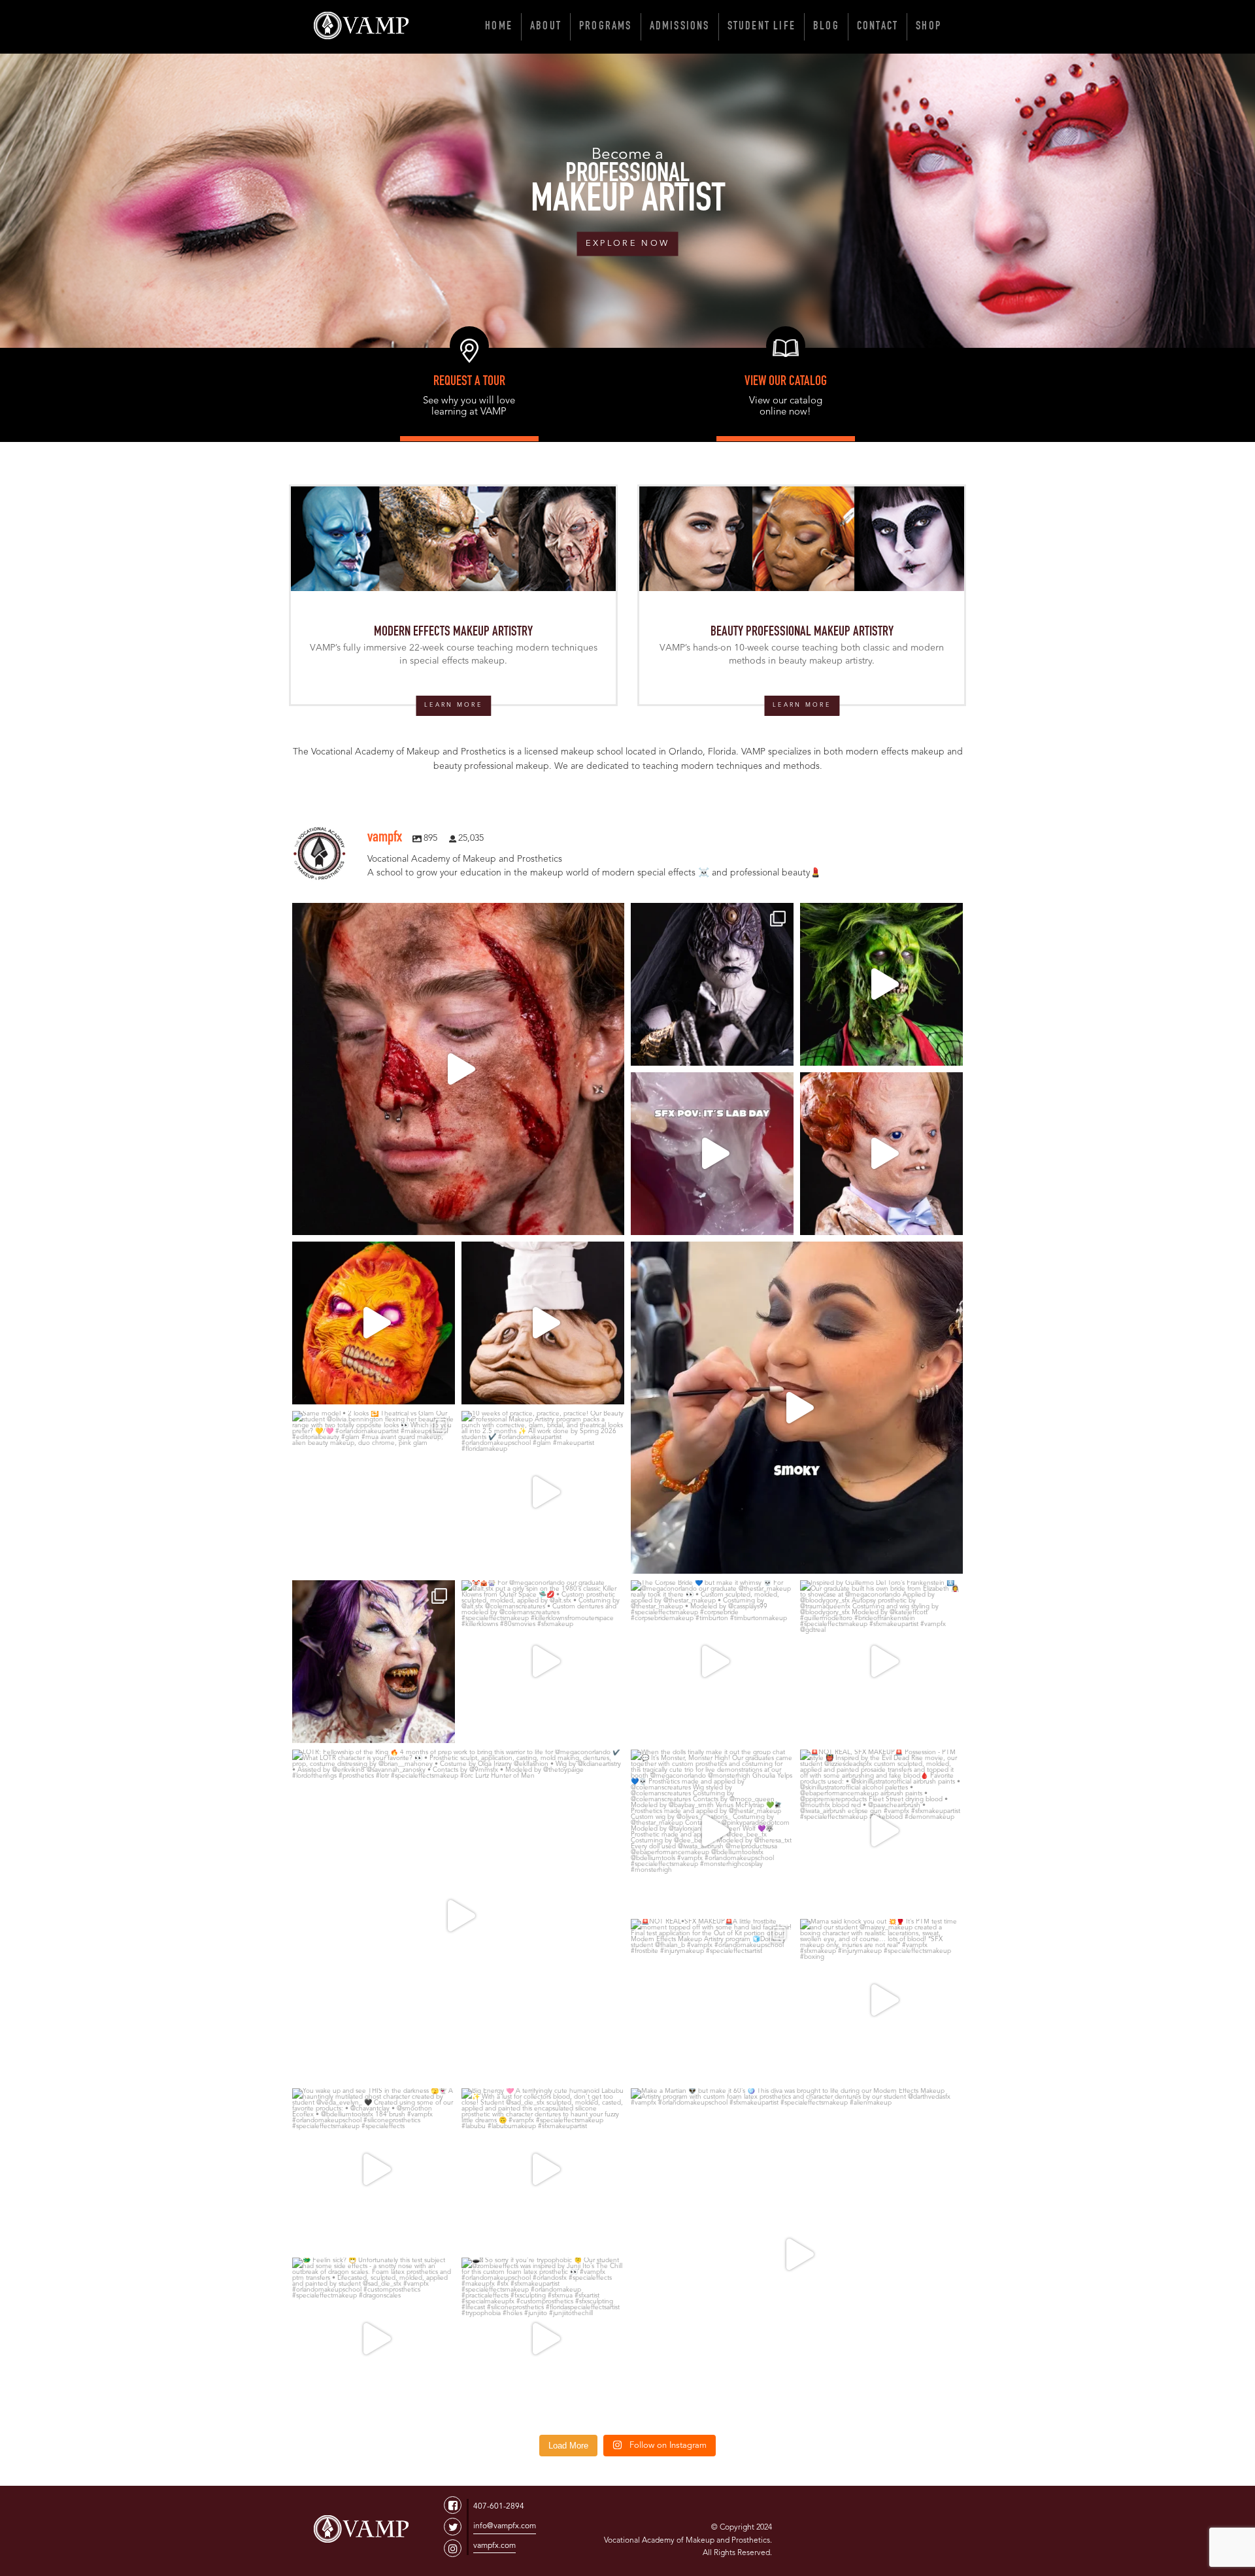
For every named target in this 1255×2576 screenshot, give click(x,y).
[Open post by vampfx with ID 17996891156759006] (881, 1662)
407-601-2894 (499, 2507)
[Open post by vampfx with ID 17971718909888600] (797, 1408)
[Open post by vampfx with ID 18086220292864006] (543, 2339)
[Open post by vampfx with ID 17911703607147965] (374, 2170)
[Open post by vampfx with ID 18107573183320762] (881, 984)
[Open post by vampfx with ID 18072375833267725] (712, 1662)
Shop (929, 27)
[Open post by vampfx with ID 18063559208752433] (712, 1154)
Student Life (761, 27)
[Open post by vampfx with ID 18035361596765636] (797, 2254)
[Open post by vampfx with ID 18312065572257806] (712, 1831)
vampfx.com (494, 2546)
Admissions (680, 27)
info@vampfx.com (505, 2526)
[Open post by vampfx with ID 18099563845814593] (458, 1916)
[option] (627, 201)
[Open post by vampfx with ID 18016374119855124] (374, 1323)
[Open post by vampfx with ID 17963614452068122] (543, 1492)
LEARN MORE (453, 705)
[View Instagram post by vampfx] (611, 1219)
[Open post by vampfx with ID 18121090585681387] (458, 1069)
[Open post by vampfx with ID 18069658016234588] (881, 2000)
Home (499, 27)
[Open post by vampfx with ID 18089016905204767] (374, 1662)
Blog (826, 27)
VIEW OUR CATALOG (786, 382)
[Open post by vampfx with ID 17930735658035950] (543, 2170)
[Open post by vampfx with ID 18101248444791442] (543, 1662)
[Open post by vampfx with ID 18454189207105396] (712, 2000)
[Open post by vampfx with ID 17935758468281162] (881, 1154)
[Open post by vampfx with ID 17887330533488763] (374, 1492)
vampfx (458, 917)
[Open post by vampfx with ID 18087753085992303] (374, 2339)
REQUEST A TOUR (469, 382)
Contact (878, 27)
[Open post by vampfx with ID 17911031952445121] (712, 984)
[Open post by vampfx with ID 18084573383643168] (543, 1323)
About (546, 27)
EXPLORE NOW (627, 244)
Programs (606, 27)
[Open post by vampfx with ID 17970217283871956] (881, 1831)
